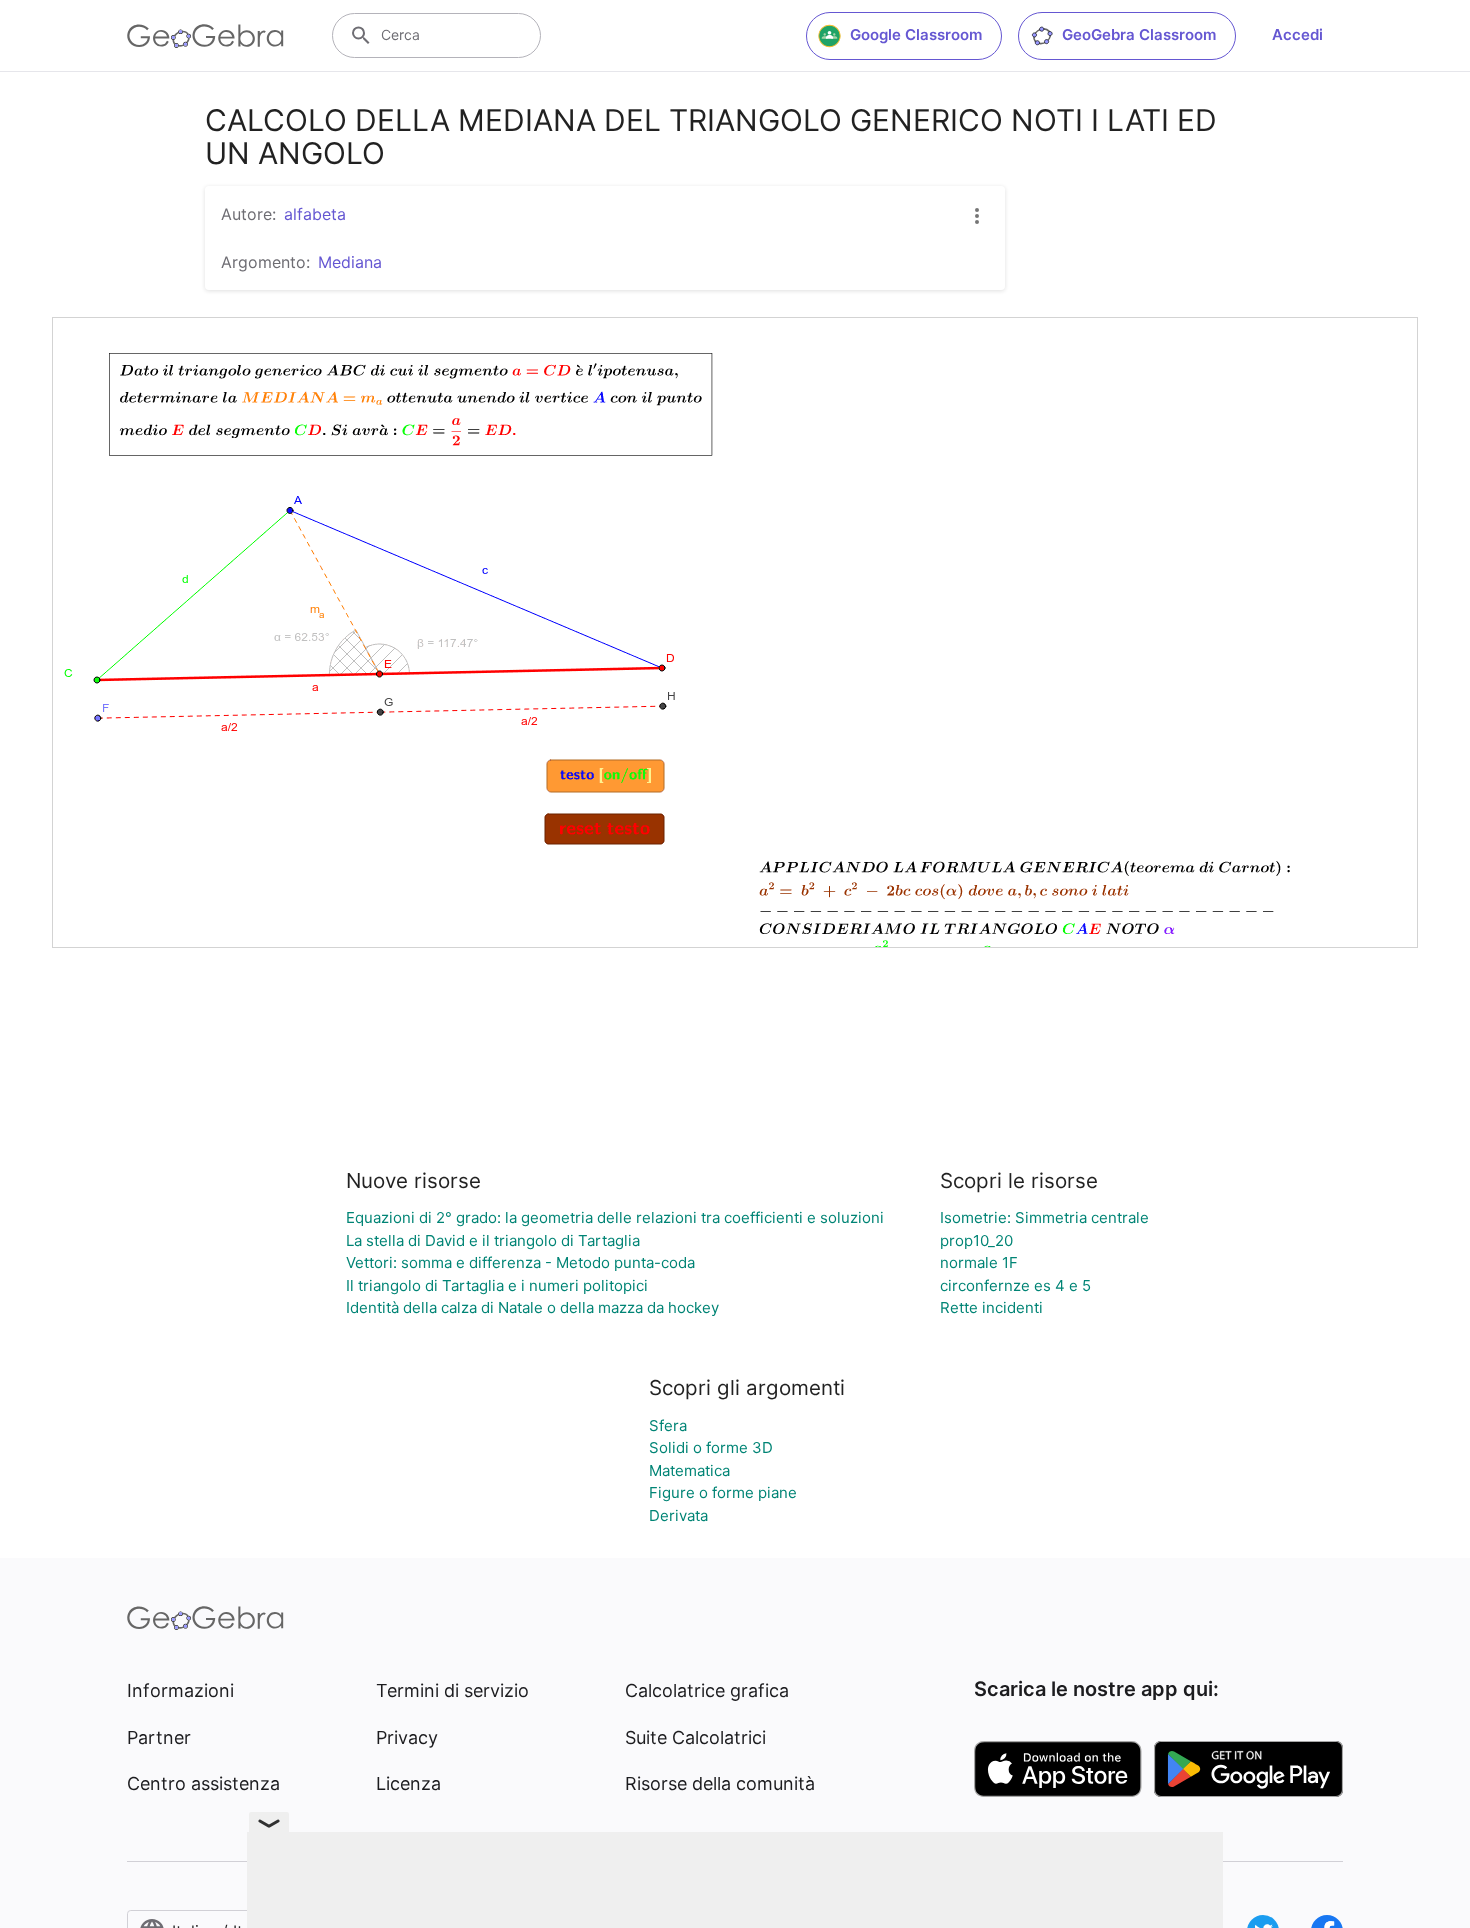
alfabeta (315, 214)
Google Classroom (916, 34)
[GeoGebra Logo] (205, 36)
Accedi (1297, 34)
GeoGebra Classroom (1139, 34)
